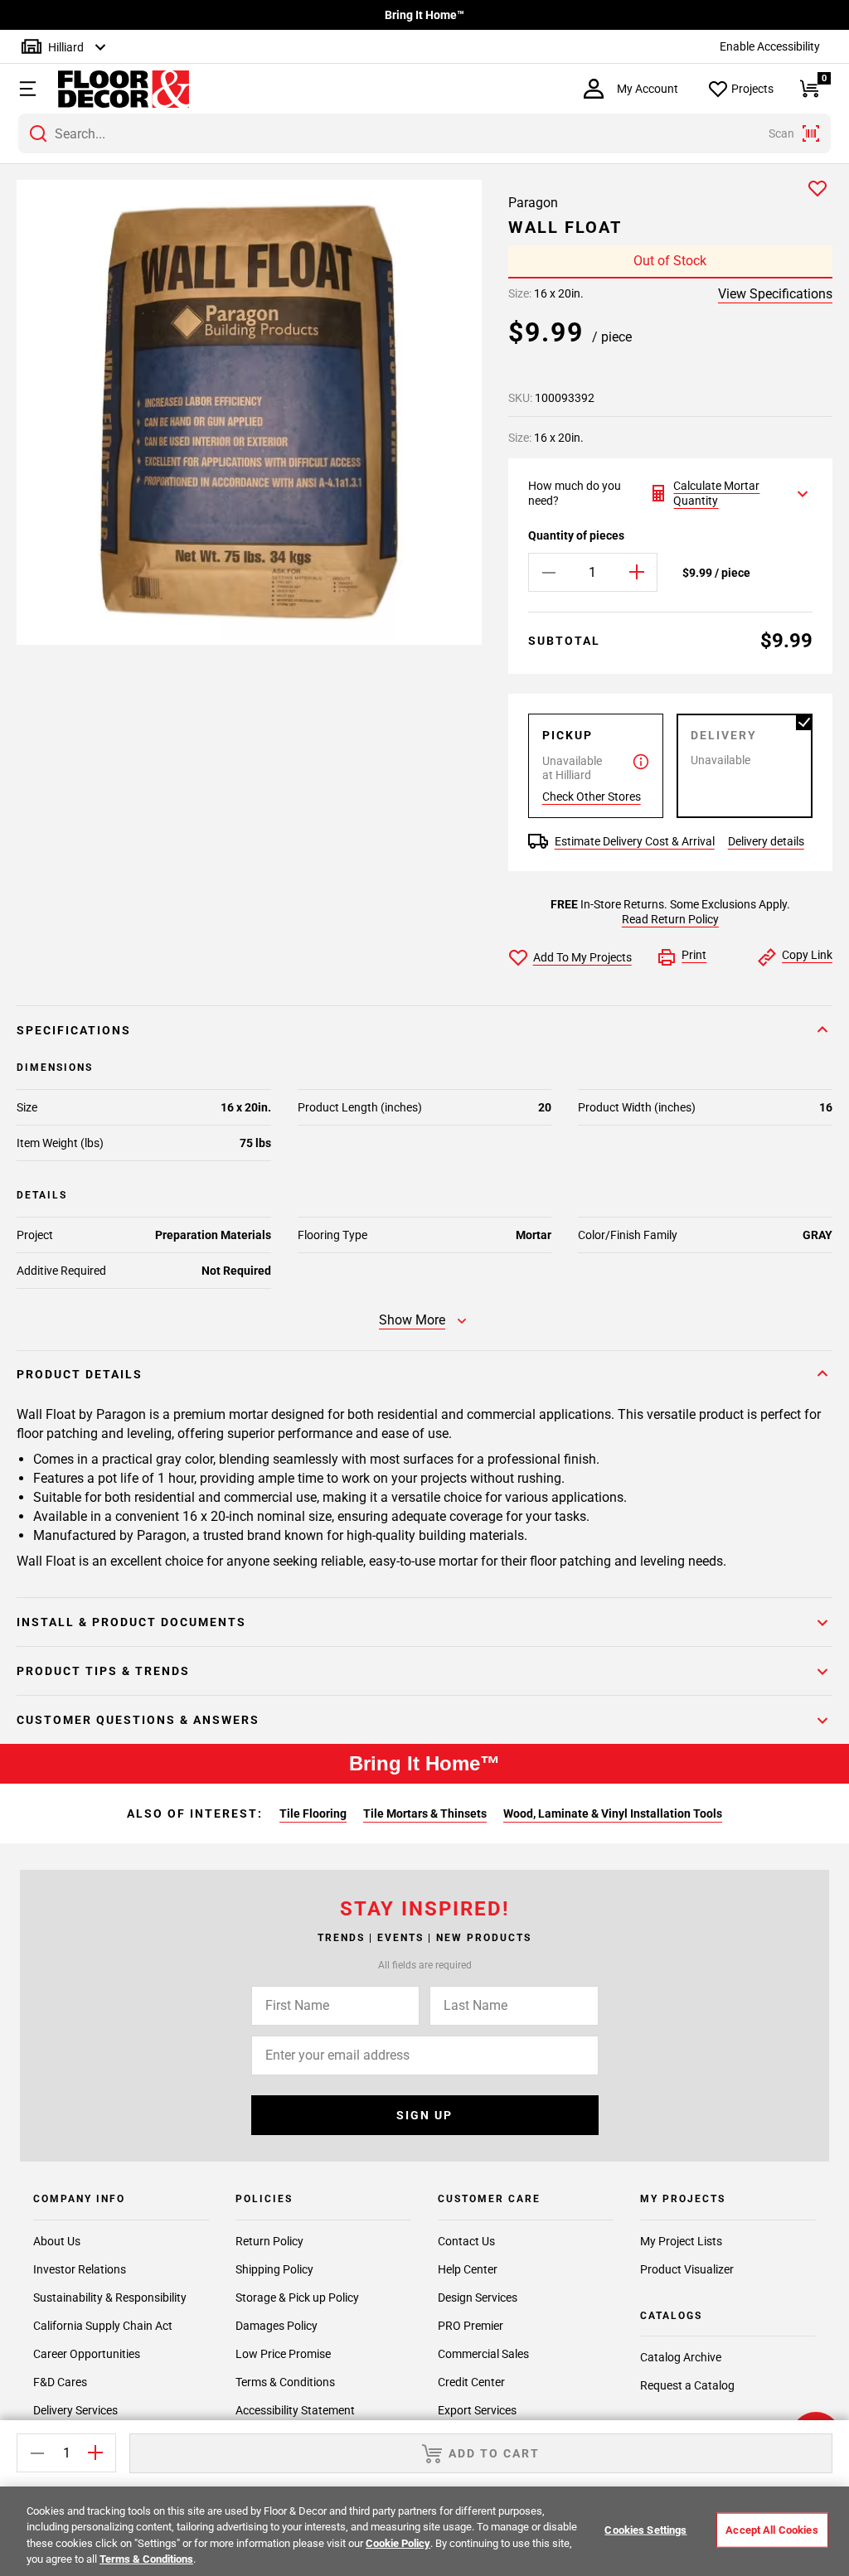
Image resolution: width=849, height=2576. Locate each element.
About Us (57, 2241)
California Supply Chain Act (103, 2326)
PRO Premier (471, 2326)
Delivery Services (75, 2410)
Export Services (477, 2410)
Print (694, 955)
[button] (26, 89)
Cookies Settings (645, 2530)
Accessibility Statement (295, 2410)
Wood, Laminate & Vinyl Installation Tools (613, 1813)
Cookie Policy (398, 2543)
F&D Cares (60, 2382)
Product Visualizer (687, 2269)
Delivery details (766, 841)
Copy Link (807, 955)
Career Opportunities (87, 2354)
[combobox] (424, 133)
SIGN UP (424, 2115)
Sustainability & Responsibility (110, 2298)
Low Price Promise (283, 2354)
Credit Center (471, 2382)
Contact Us (466, 2241)
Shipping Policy (274, 2269)
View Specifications (775, 294)
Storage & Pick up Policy (297, 2298)
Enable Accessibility (770, 46)
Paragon (533, 203)
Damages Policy (277, 2326)
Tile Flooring (313, 1813)
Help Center (468, 2269)
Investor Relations (80, 2269)
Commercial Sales (483, 2354)
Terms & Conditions (285, 2382)
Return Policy (269, 2241)
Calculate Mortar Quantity (716, 493)
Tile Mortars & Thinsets (425, 1813)
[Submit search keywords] (38, 133)
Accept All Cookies (771, 2530)
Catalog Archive (681, 2357)
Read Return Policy (670, 919)
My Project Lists (681, 2241)
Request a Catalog (687, 2385)
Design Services (478, 2298)
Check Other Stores (592, 797)
